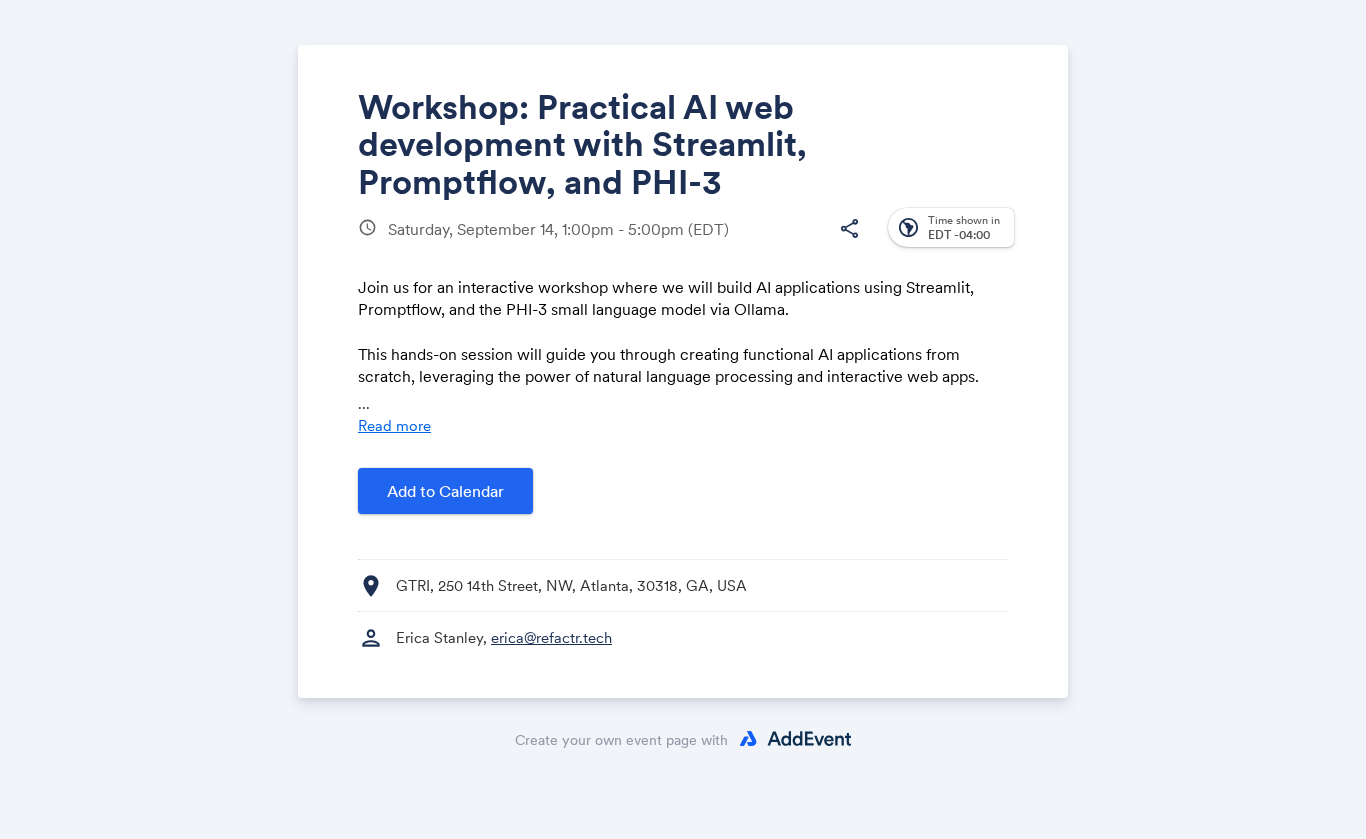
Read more (394, 425)
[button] (849, 229)
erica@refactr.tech (551, 637)
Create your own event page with (621, 740)
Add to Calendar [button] (445, 491)
